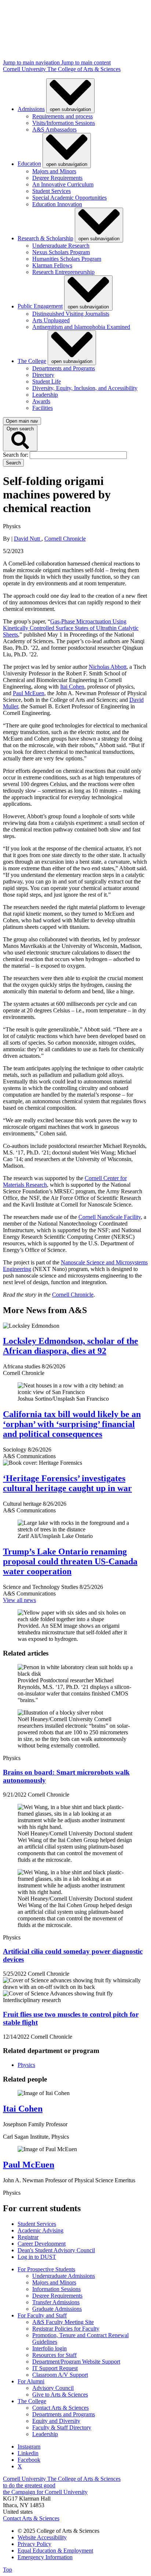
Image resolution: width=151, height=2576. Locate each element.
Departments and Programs (64, 368)
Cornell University (25, 69)
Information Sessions (56, 2289)
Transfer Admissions (56, 2302)
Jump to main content (86, 62)
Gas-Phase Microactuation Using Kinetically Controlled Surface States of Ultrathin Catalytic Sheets (71, 628)
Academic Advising (40, 2230)
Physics (26, 2065)
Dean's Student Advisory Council (56, 2250)
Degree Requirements (57, 178)
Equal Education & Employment (55, 2551)
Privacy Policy (34, 2544)
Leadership (45, 395)
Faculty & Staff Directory (62, 2427)
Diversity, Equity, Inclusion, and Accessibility (85, 388)
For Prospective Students (46, 2269)
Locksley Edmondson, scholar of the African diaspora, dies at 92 (71, 1346)
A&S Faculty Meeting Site (63, 2322)
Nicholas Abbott (108, 667)
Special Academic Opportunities (69, 198)
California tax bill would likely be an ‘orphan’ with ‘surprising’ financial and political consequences (72, 1424)
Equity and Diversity (56, 2421)
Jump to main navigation (32, 62)
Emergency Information (45, 2557)
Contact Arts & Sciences (60, 2408)
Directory (43, 375)
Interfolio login (49, 2348)
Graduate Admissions (57, 2309)
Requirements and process (62, 116)
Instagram (29, 2447)
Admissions (31, 109)
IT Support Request (55, 2368)
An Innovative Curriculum (63, 184)
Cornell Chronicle (65, 539)
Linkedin (28, 2453)
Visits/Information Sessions (64, 123)
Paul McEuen (29, 693)
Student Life (47, 381)
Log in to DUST (37, 2257)
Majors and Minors (54, 171)
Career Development (42, 2244)
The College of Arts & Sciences (84, 69)
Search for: (16, 455)
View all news (19, 1600)
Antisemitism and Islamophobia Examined (81, 327)
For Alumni (31, 2381)
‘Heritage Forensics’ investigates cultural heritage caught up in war (67, 1483)
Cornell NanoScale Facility (110, 1217)
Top (8, 2570)
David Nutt (28, 539)
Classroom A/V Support (60, 2375)
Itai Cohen (72, 687)
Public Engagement (40, 306)
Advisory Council (53, 2388)
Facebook (29, 2460)
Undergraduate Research (61, 246)
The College (32, 361)
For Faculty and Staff (42, 2315)
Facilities (43, 408)
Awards (41, 401)
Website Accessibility (42, 2537)
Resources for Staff (54, 2355)
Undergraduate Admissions (64, 2276)
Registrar (28, 2237)
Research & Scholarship (45, 238)
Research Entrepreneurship (63, 272)
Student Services (51, 191)
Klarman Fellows (52, 265)
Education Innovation (57, 204)
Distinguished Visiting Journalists (71, 314)
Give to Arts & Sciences (60, 2395)
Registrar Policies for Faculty (66, 2329)
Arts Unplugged (51, 320)
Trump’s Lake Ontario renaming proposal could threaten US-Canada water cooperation (70, 1561)
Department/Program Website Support (76, 2362)
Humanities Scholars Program (67, 259)
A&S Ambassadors (54, 129)
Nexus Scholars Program (61, 252)
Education (29, 164)
